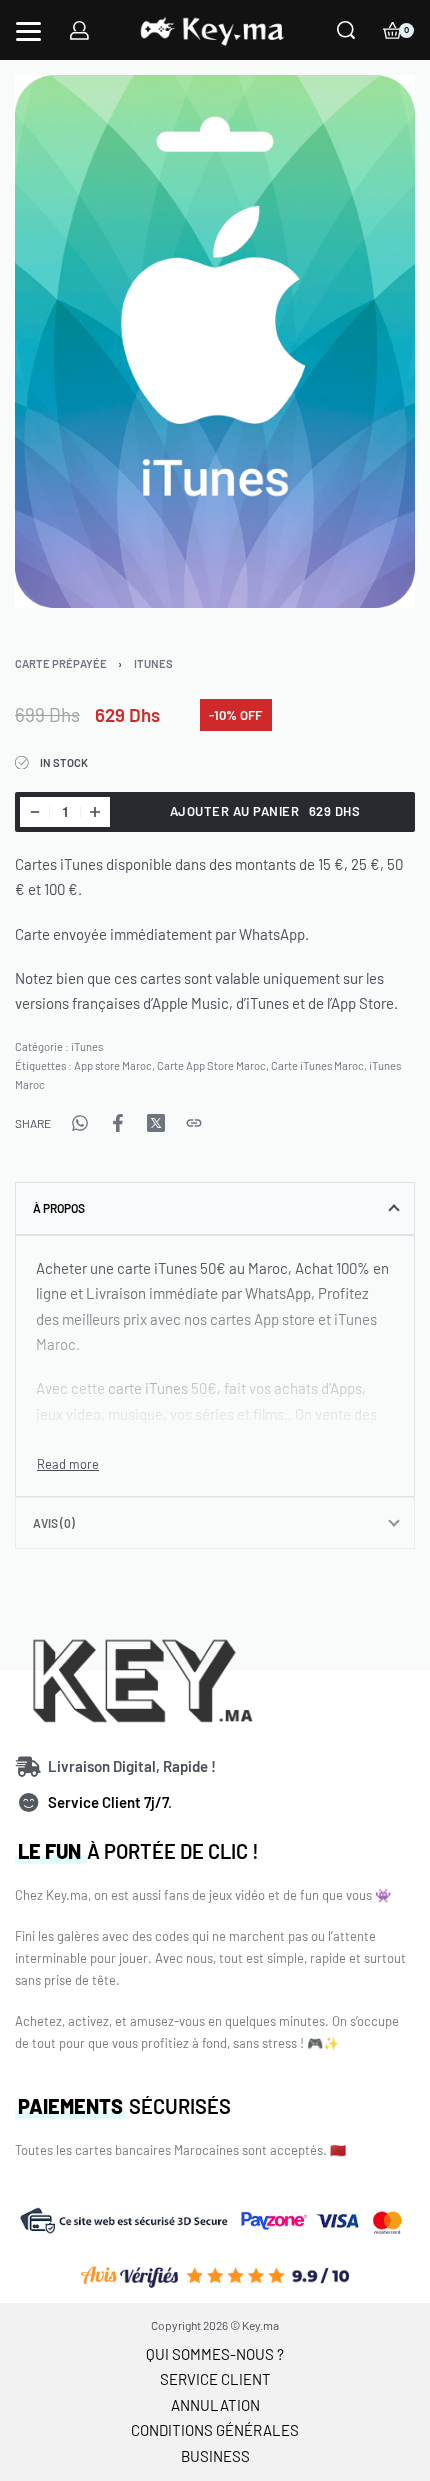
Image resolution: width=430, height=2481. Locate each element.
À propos (59, 1208)
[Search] (346, 30)
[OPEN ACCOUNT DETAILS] (79, 30)
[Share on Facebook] (118, 1123)
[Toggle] (68, 1464)
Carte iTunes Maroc (317, 1065)
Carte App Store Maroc (211, 1065)
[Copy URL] (194, 1123)
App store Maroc (113, 1065)
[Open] (28, 31)
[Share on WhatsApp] (80, 1123)
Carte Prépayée (61, 663)
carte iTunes (148, 1388)
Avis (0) (54, 1523)
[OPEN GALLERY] (215, 341)
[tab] (215, 1208)
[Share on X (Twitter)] (156, 1123)
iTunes (153, 663)
